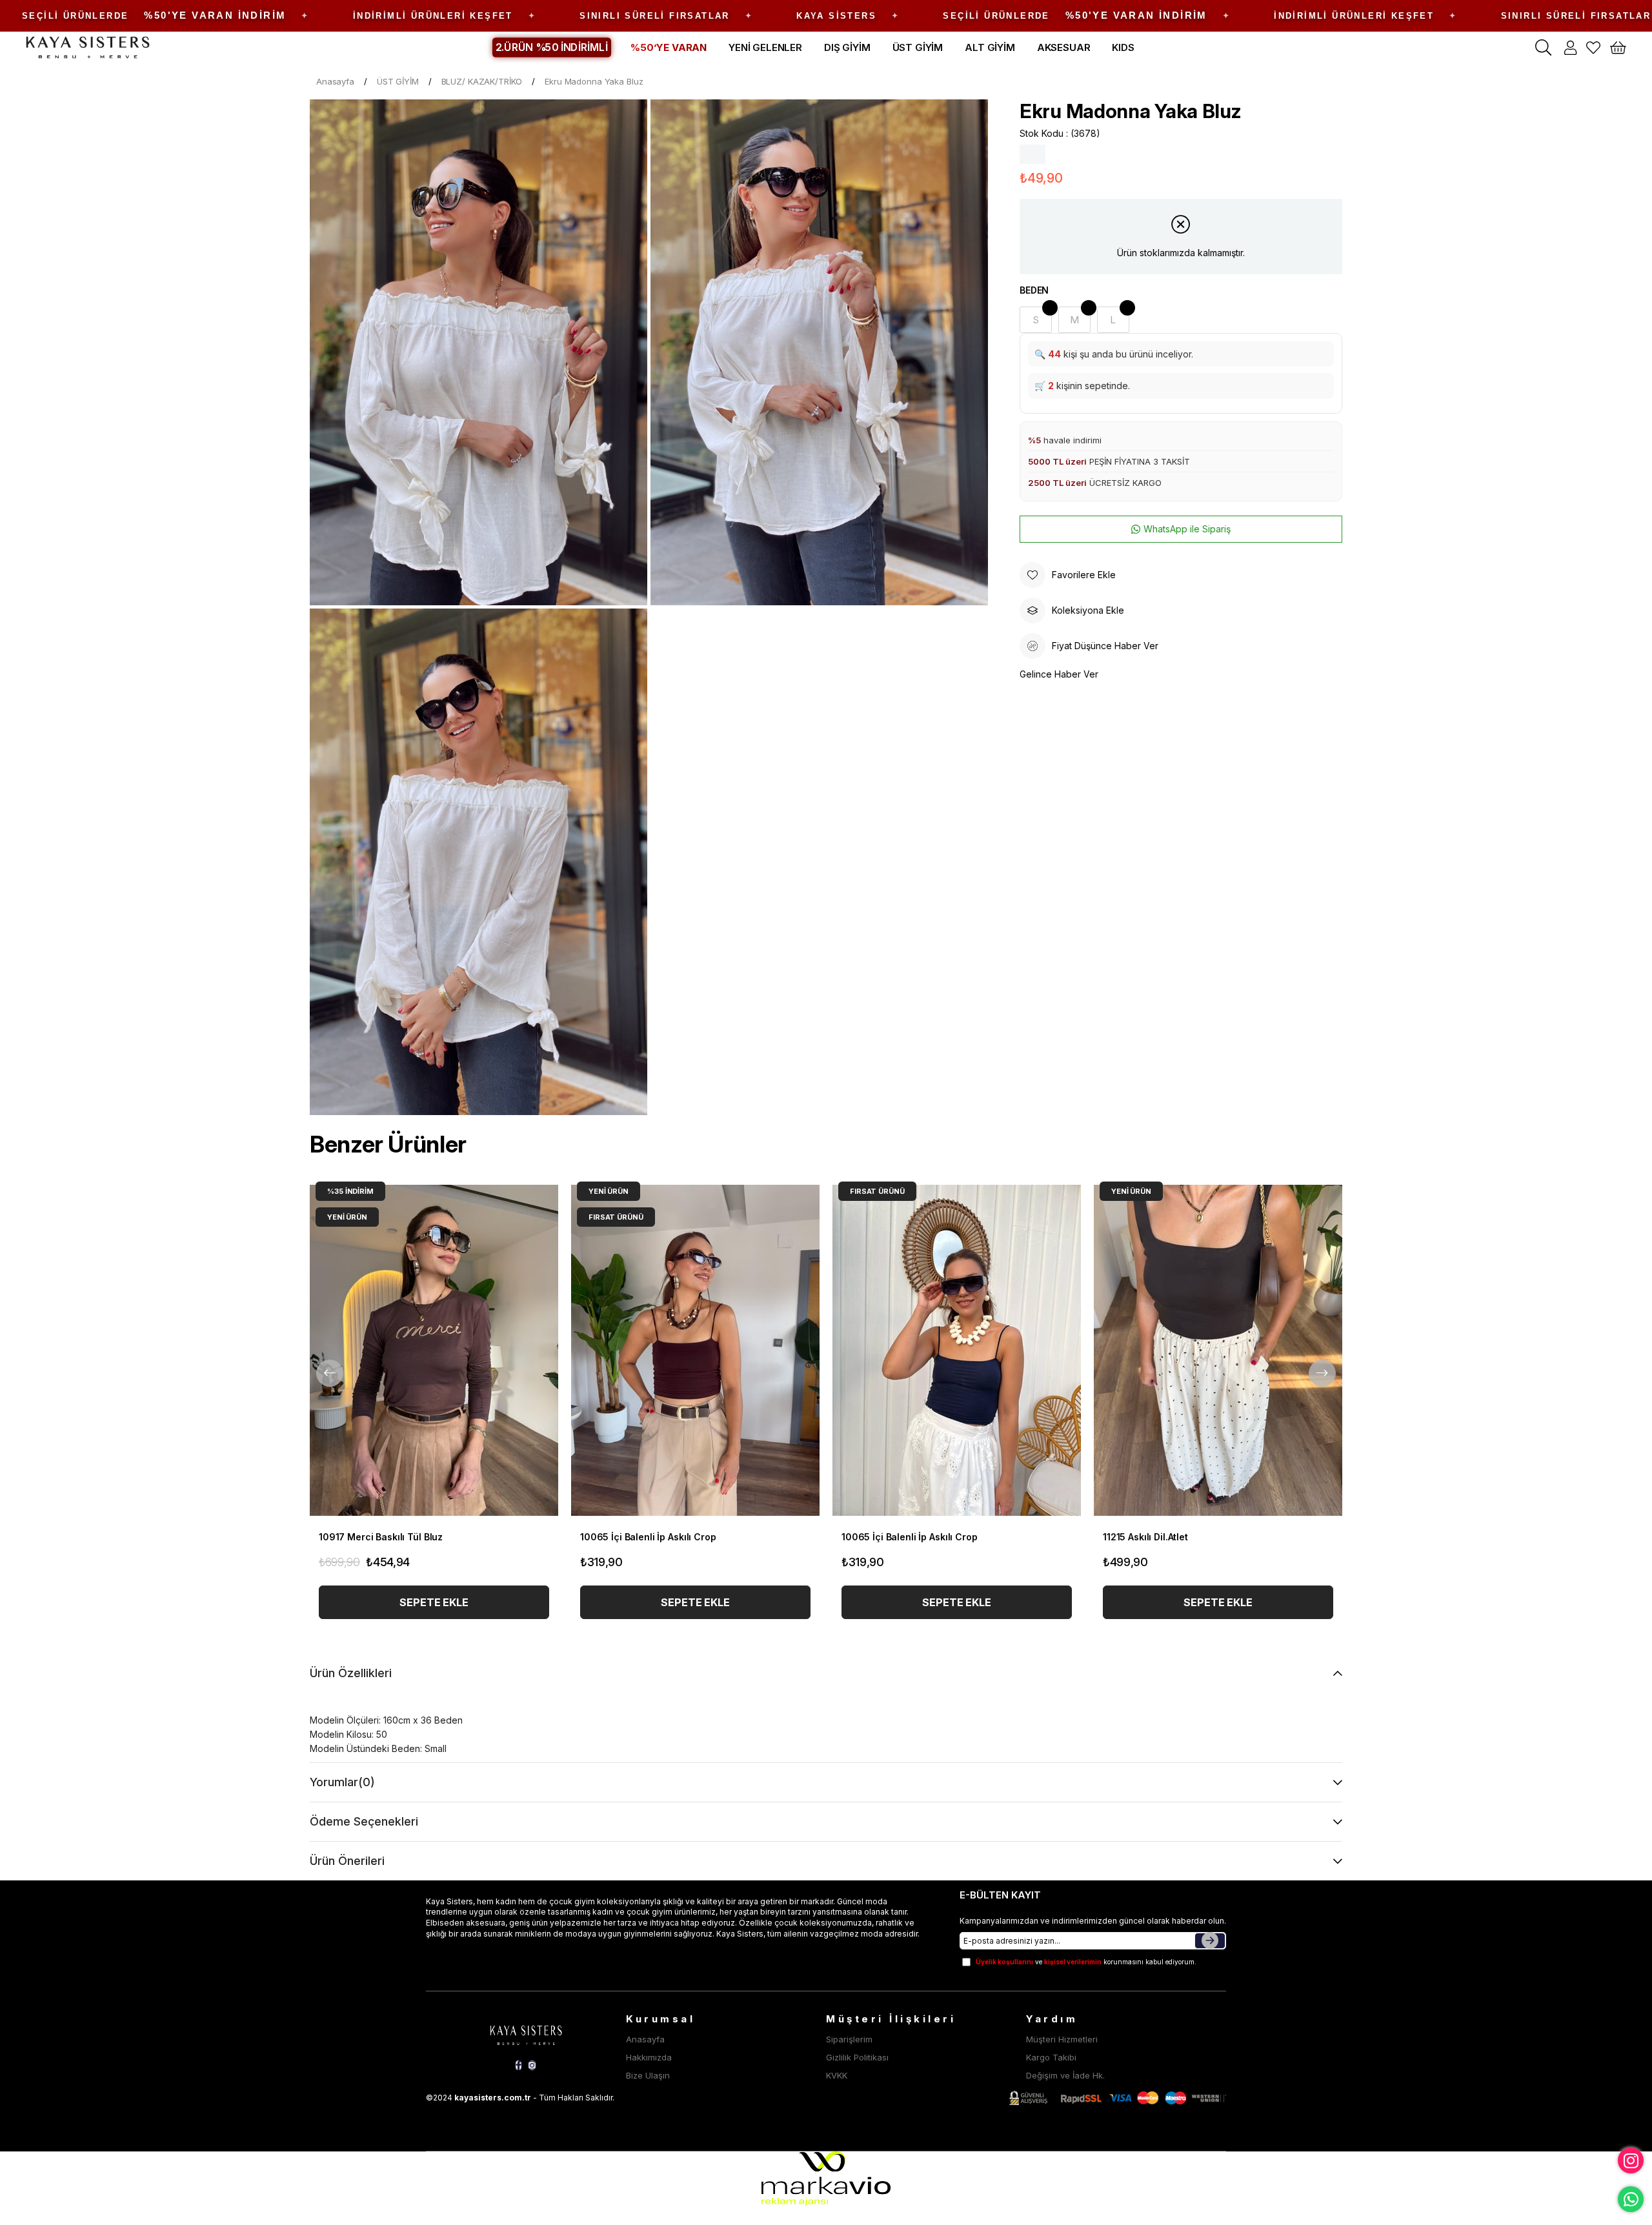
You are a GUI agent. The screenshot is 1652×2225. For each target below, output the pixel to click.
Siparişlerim (849, 2039)
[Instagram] (532, 2065)
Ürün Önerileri (347, 1861)
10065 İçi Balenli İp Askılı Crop (648, 1537)
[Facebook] (519, 2065)
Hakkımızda (649, 2057)
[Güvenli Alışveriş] (1118, 2098)
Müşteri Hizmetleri (1062, 2039)
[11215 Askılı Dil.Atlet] (1218, 1350)
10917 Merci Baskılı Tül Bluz (381, 1537)
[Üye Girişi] (1570, 48)
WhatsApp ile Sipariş (1187, 529)
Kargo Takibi (1051, 2057)
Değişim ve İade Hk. (1065, 2075)
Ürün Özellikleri (351, 1673)
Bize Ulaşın (648, 2075)
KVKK (837, 2075)
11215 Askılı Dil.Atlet (1145, 1537)
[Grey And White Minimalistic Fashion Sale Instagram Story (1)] (526, 2033)
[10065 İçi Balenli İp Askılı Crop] (695, 1350)
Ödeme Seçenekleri (364, 1821)
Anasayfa (645, 2039)
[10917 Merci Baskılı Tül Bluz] (434, 1350)
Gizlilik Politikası (857, 2057)
